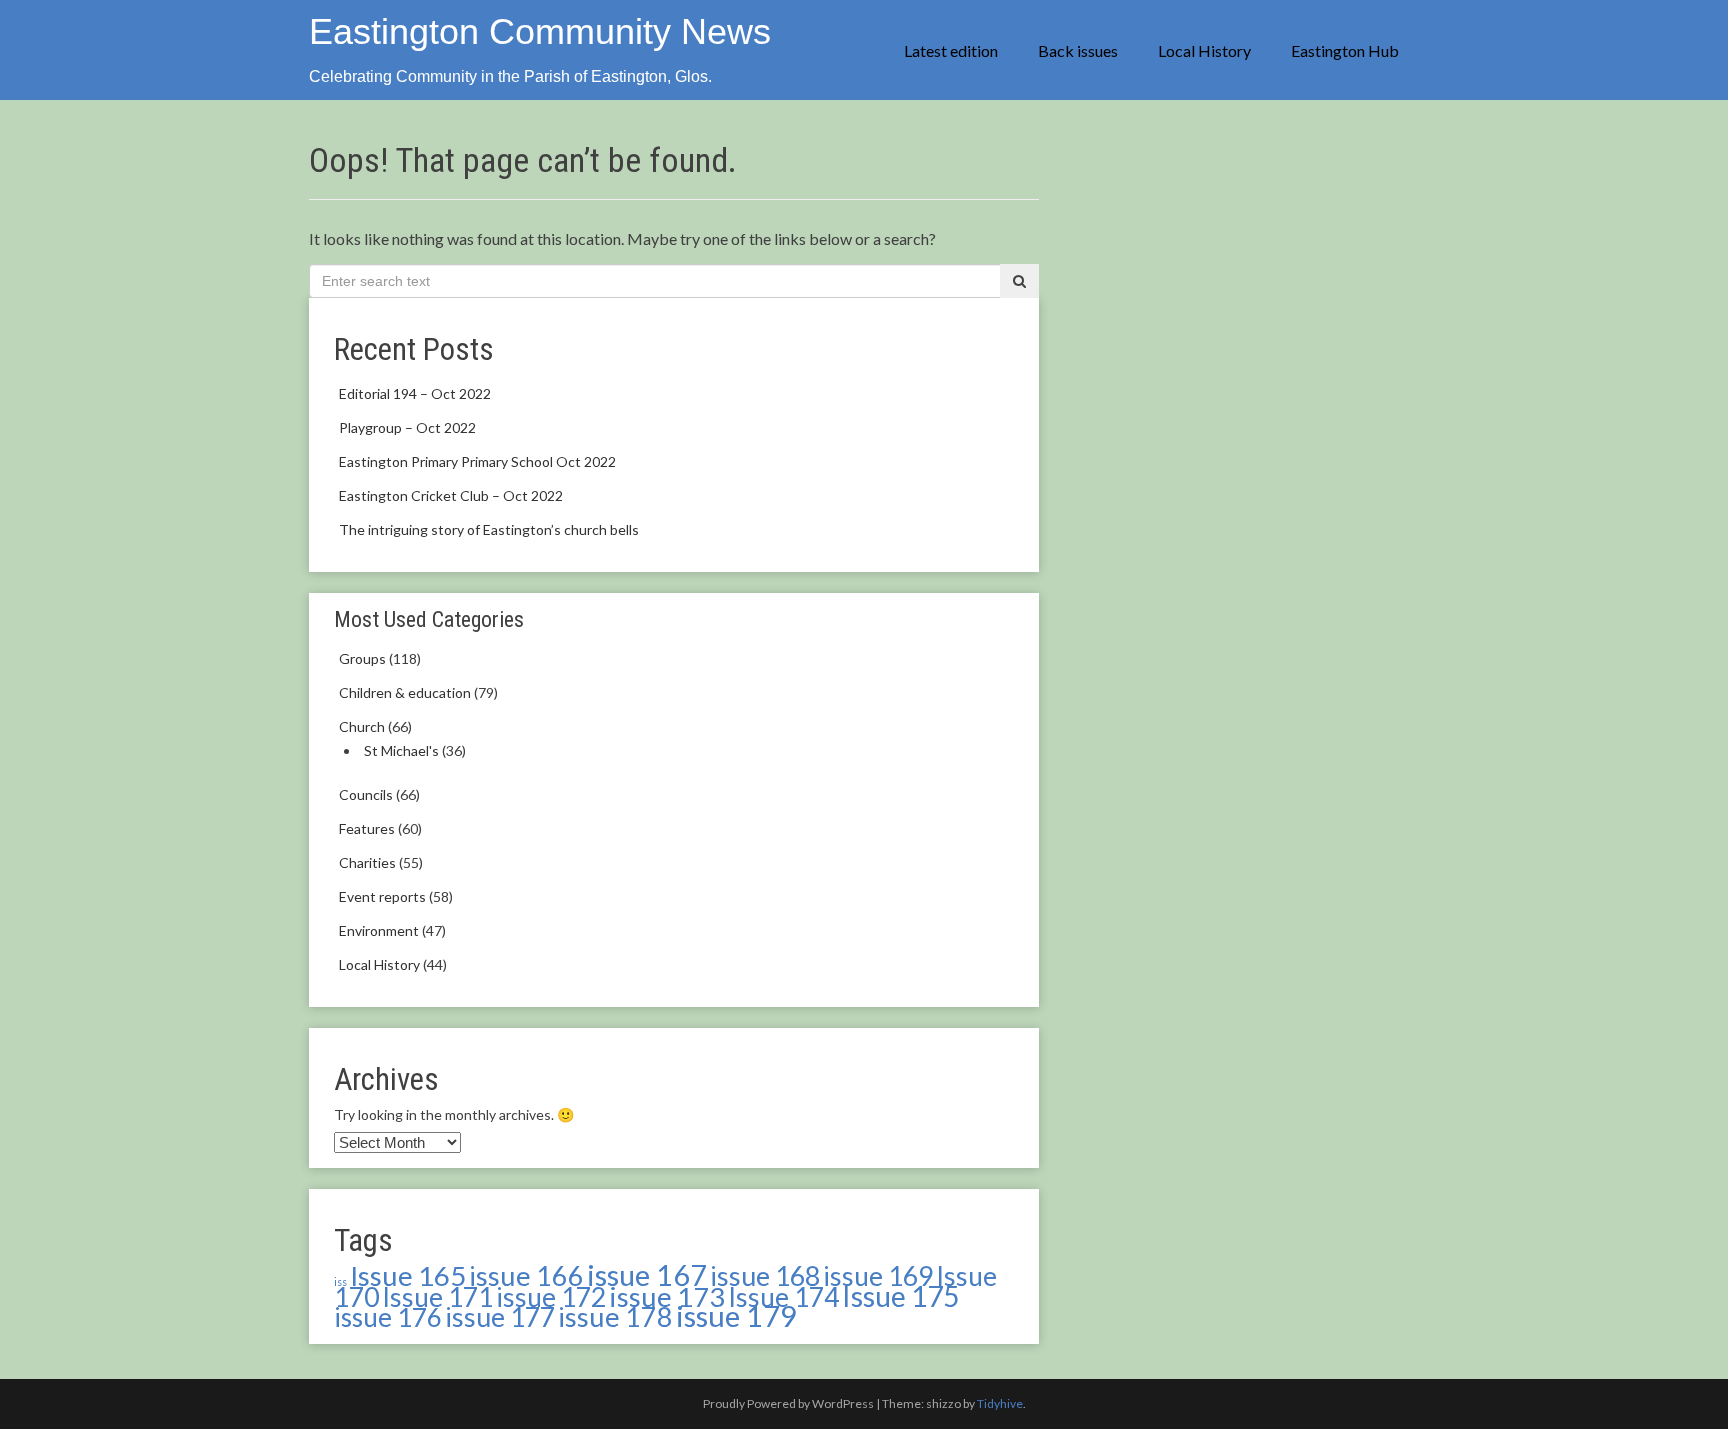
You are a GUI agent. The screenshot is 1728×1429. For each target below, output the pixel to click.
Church (362, 726)
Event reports (382, 896)
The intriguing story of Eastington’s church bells (489, 529)
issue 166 (526, 1275)
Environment (379, 930)
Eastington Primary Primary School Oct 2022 (477, 461)
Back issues (1078, 50)
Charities (367, 862)
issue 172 (551, 1297)
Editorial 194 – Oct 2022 (415, 393)
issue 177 (500, 1317)
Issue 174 (783, 1297)
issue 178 (615, 1316)
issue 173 (667, 1296)
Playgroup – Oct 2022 (407, 427)
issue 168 (765, 1276)
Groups (362, 658)
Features (367, 828)
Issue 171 (437, 1297)
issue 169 (878, 1276)
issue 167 (647, 1275)
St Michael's (401, 750)
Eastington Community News (540, 31)
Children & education (405, 692)
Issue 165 (408, 1275)
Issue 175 (900, 1296)
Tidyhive (1000, 1403)
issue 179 (736, 1315)
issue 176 (388, 1317)
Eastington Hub (1345, 50)
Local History (1204, 50)
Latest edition (951, 50)
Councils (366, 794)
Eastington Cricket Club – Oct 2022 (451, 495)
